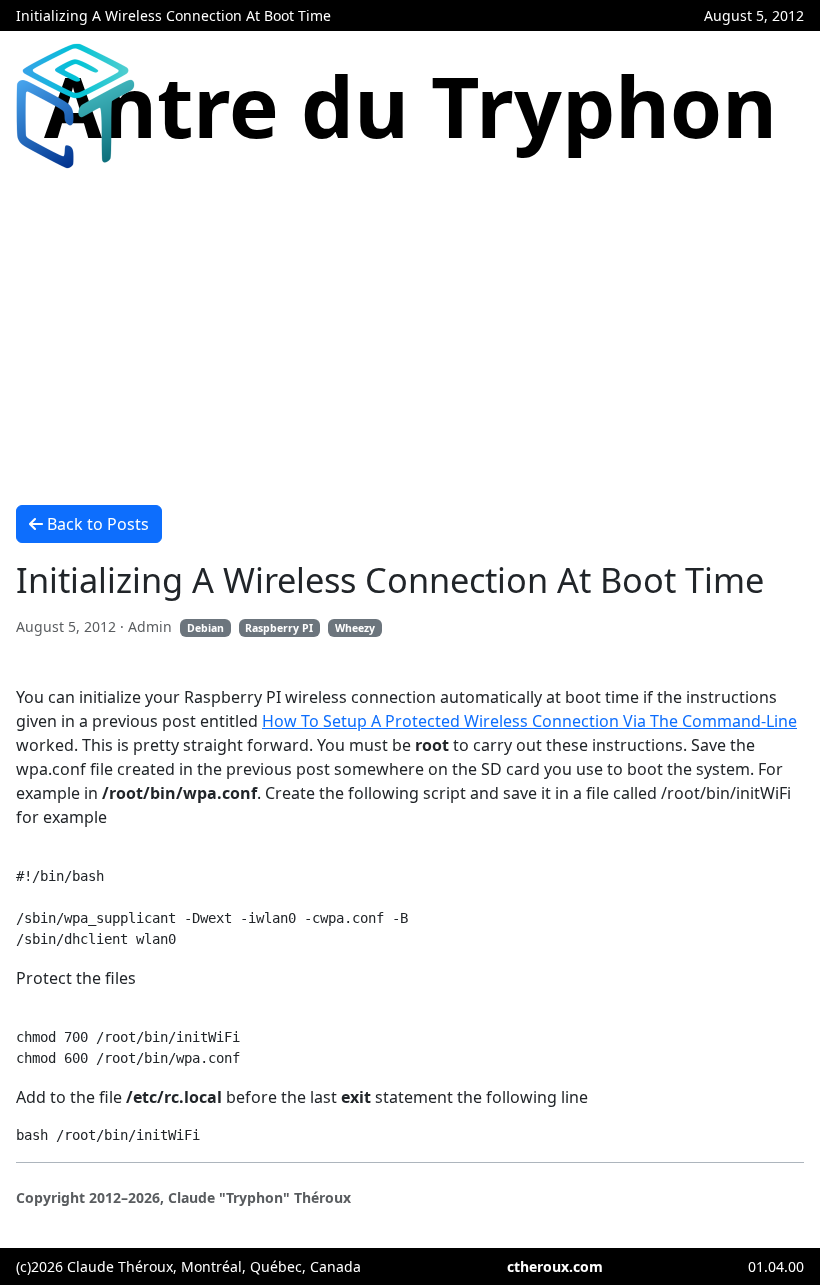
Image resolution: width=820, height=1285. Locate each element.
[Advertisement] (410, 331)
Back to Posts (98, 524)
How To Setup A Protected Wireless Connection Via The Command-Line (529, 721)
